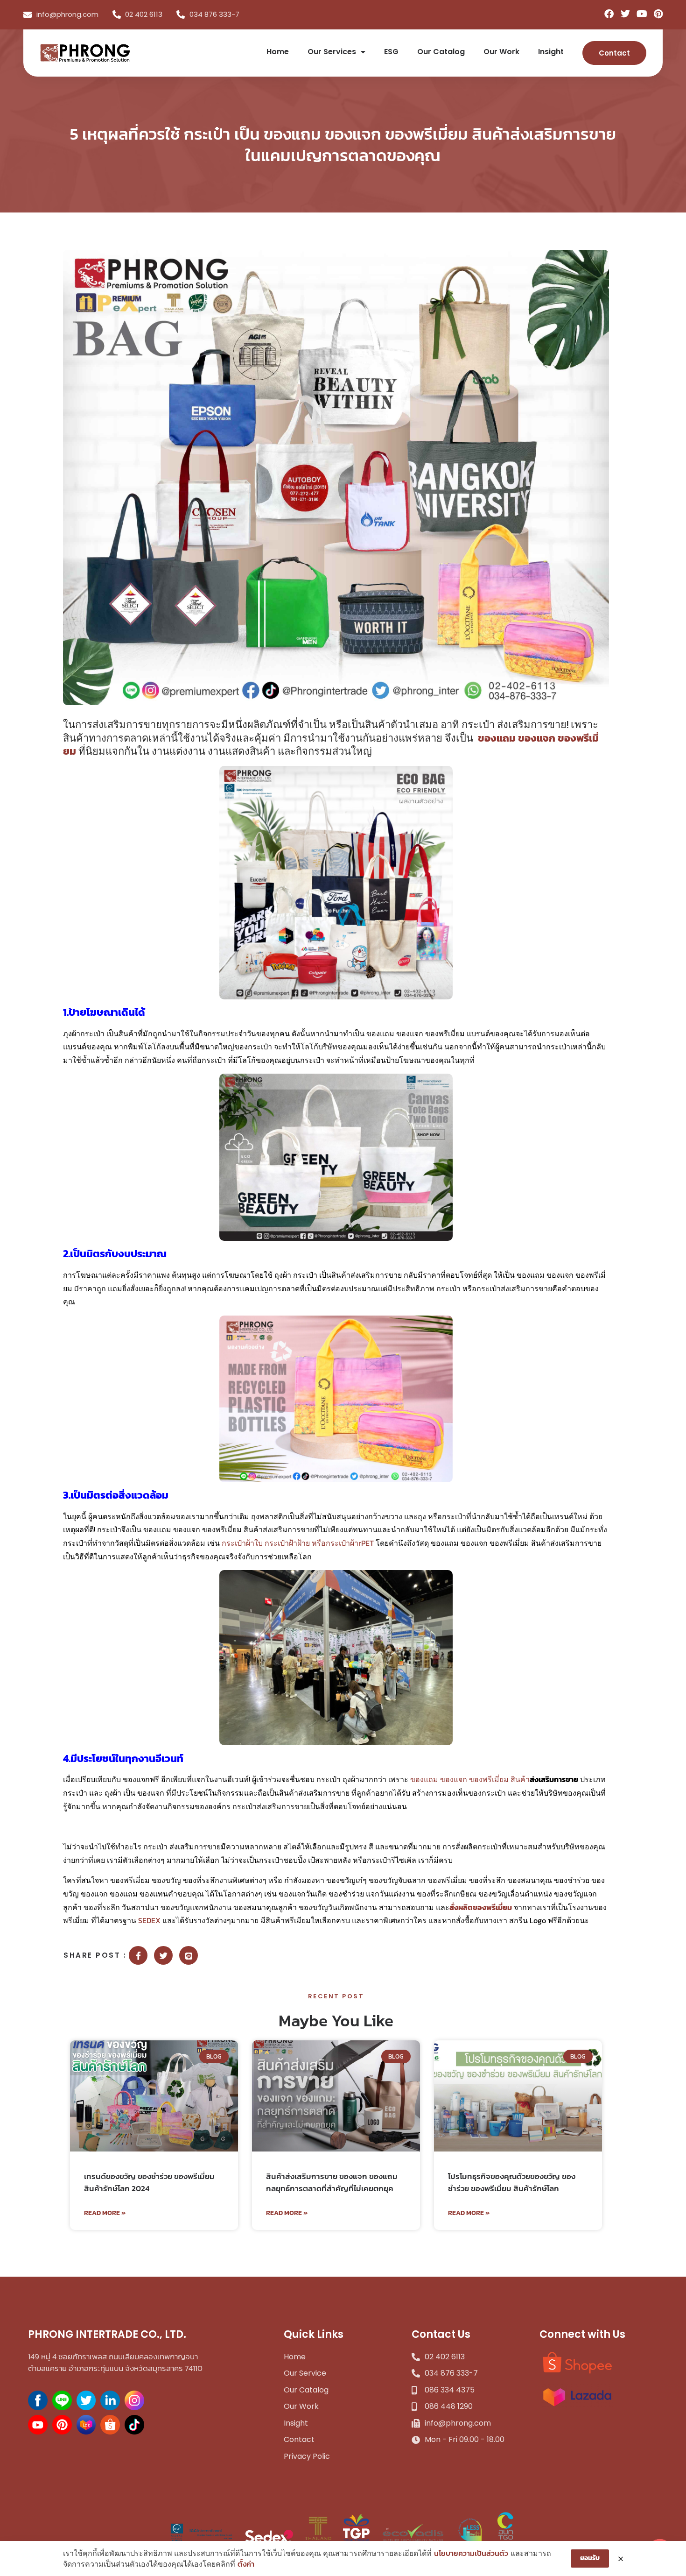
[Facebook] (609, 14)
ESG (391, 52)
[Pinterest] (658, 14)
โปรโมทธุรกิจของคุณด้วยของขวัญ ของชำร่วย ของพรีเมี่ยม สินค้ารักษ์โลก (512, 2182)
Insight (551, 52)
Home (278, 52)
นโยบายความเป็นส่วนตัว (471, 2553)
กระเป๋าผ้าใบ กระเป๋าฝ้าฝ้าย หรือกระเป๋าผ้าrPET (298, 1543)
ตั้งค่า (246, 2564)
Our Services (332, 52)
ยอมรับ (590, 2558)
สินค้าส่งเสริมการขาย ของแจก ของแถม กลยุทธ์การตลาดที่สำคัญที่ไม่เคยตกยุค (332, 2182)
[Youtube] (642, 14)
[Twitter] (625, 14)
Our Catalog (441, 52)
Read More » (105, 2213)
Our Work (501, 52)
